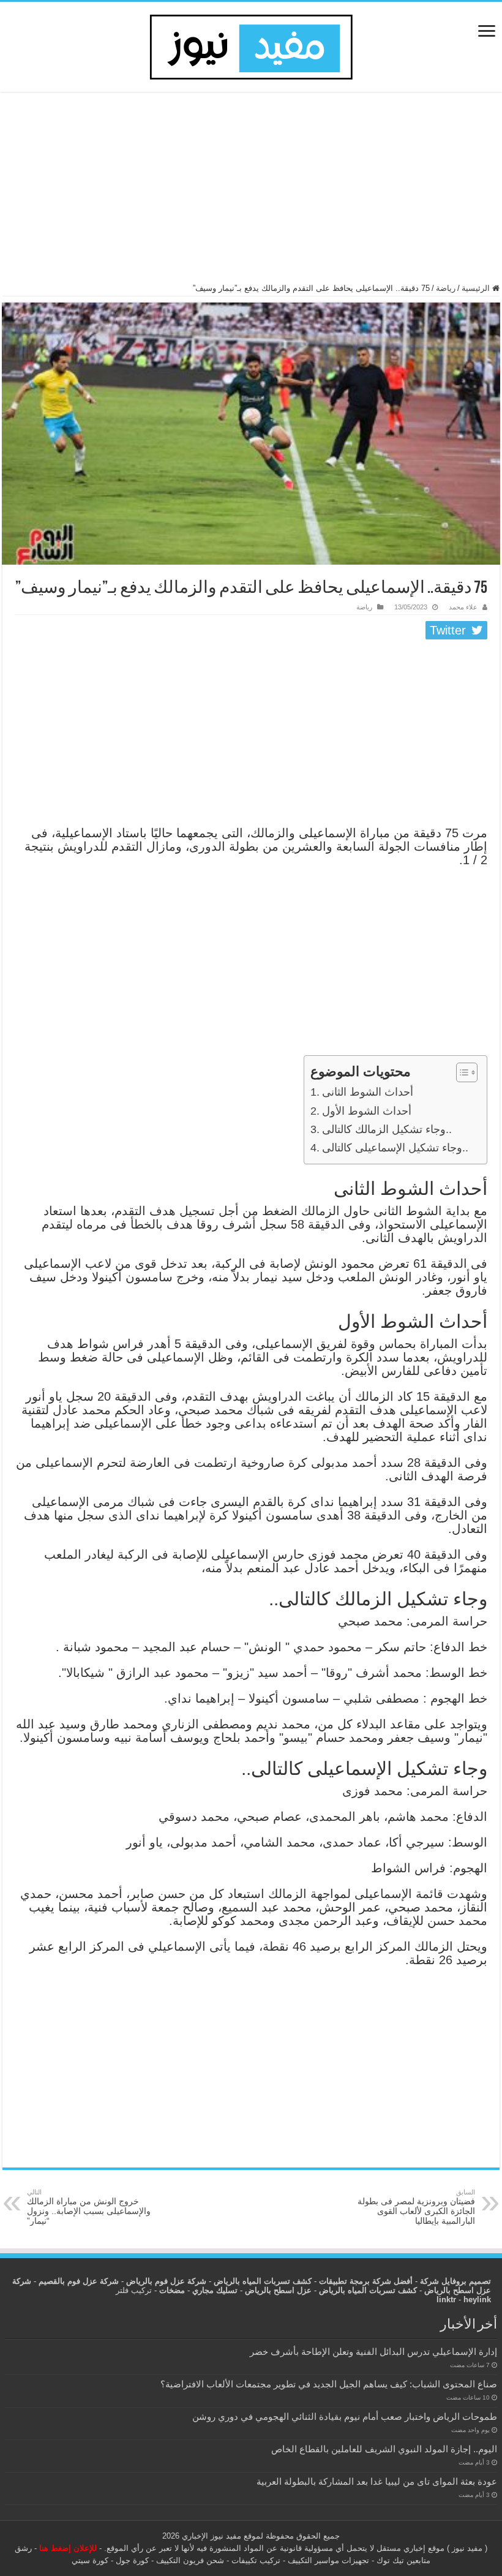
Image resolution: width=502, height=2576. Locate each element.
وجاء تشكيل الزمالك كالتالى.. (387, 1129)
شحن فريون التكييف (190, 2560)
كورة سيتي (90, 2560)
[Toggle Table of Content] (461, 1072)
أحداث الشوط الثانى (368, 1092)
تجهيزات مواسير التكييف (328, 2560)
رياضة (446, 288)
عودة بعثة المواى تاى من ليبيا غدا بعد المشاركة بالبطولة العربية (377, 2481)
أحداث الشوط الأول (367, 1111)
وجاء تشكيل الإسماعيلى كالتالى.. (395, 1148)
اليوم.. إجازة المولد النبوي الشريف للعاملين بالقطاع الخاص (384, 2449)
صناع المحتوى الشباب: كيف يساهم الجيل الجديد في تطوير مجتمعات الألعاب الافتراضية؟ (329, 2384)
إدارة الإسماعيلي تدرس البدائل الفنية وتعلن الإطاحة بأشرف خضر (373, 2352)
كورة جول (131, 2560)
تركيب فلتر (134, 2290)
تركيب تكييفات (256, 2560)
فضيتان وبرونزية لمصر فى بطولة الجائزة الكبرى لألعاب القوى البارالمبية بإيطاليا (416, 2207)
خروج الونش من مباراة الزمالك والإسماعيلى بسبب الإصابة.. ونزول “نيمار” (89, 2207)
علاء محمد (463, 607)
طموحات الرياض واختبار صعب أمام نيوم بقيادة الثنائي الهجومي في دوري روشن (345, 2416)
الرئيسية (477, 288)
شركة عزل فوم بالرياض (166, 2281)
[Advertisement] (251, 193)
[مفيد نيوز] (251, 45)
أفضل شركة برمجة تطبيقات (366, 2281)
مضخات (172, 2290)
